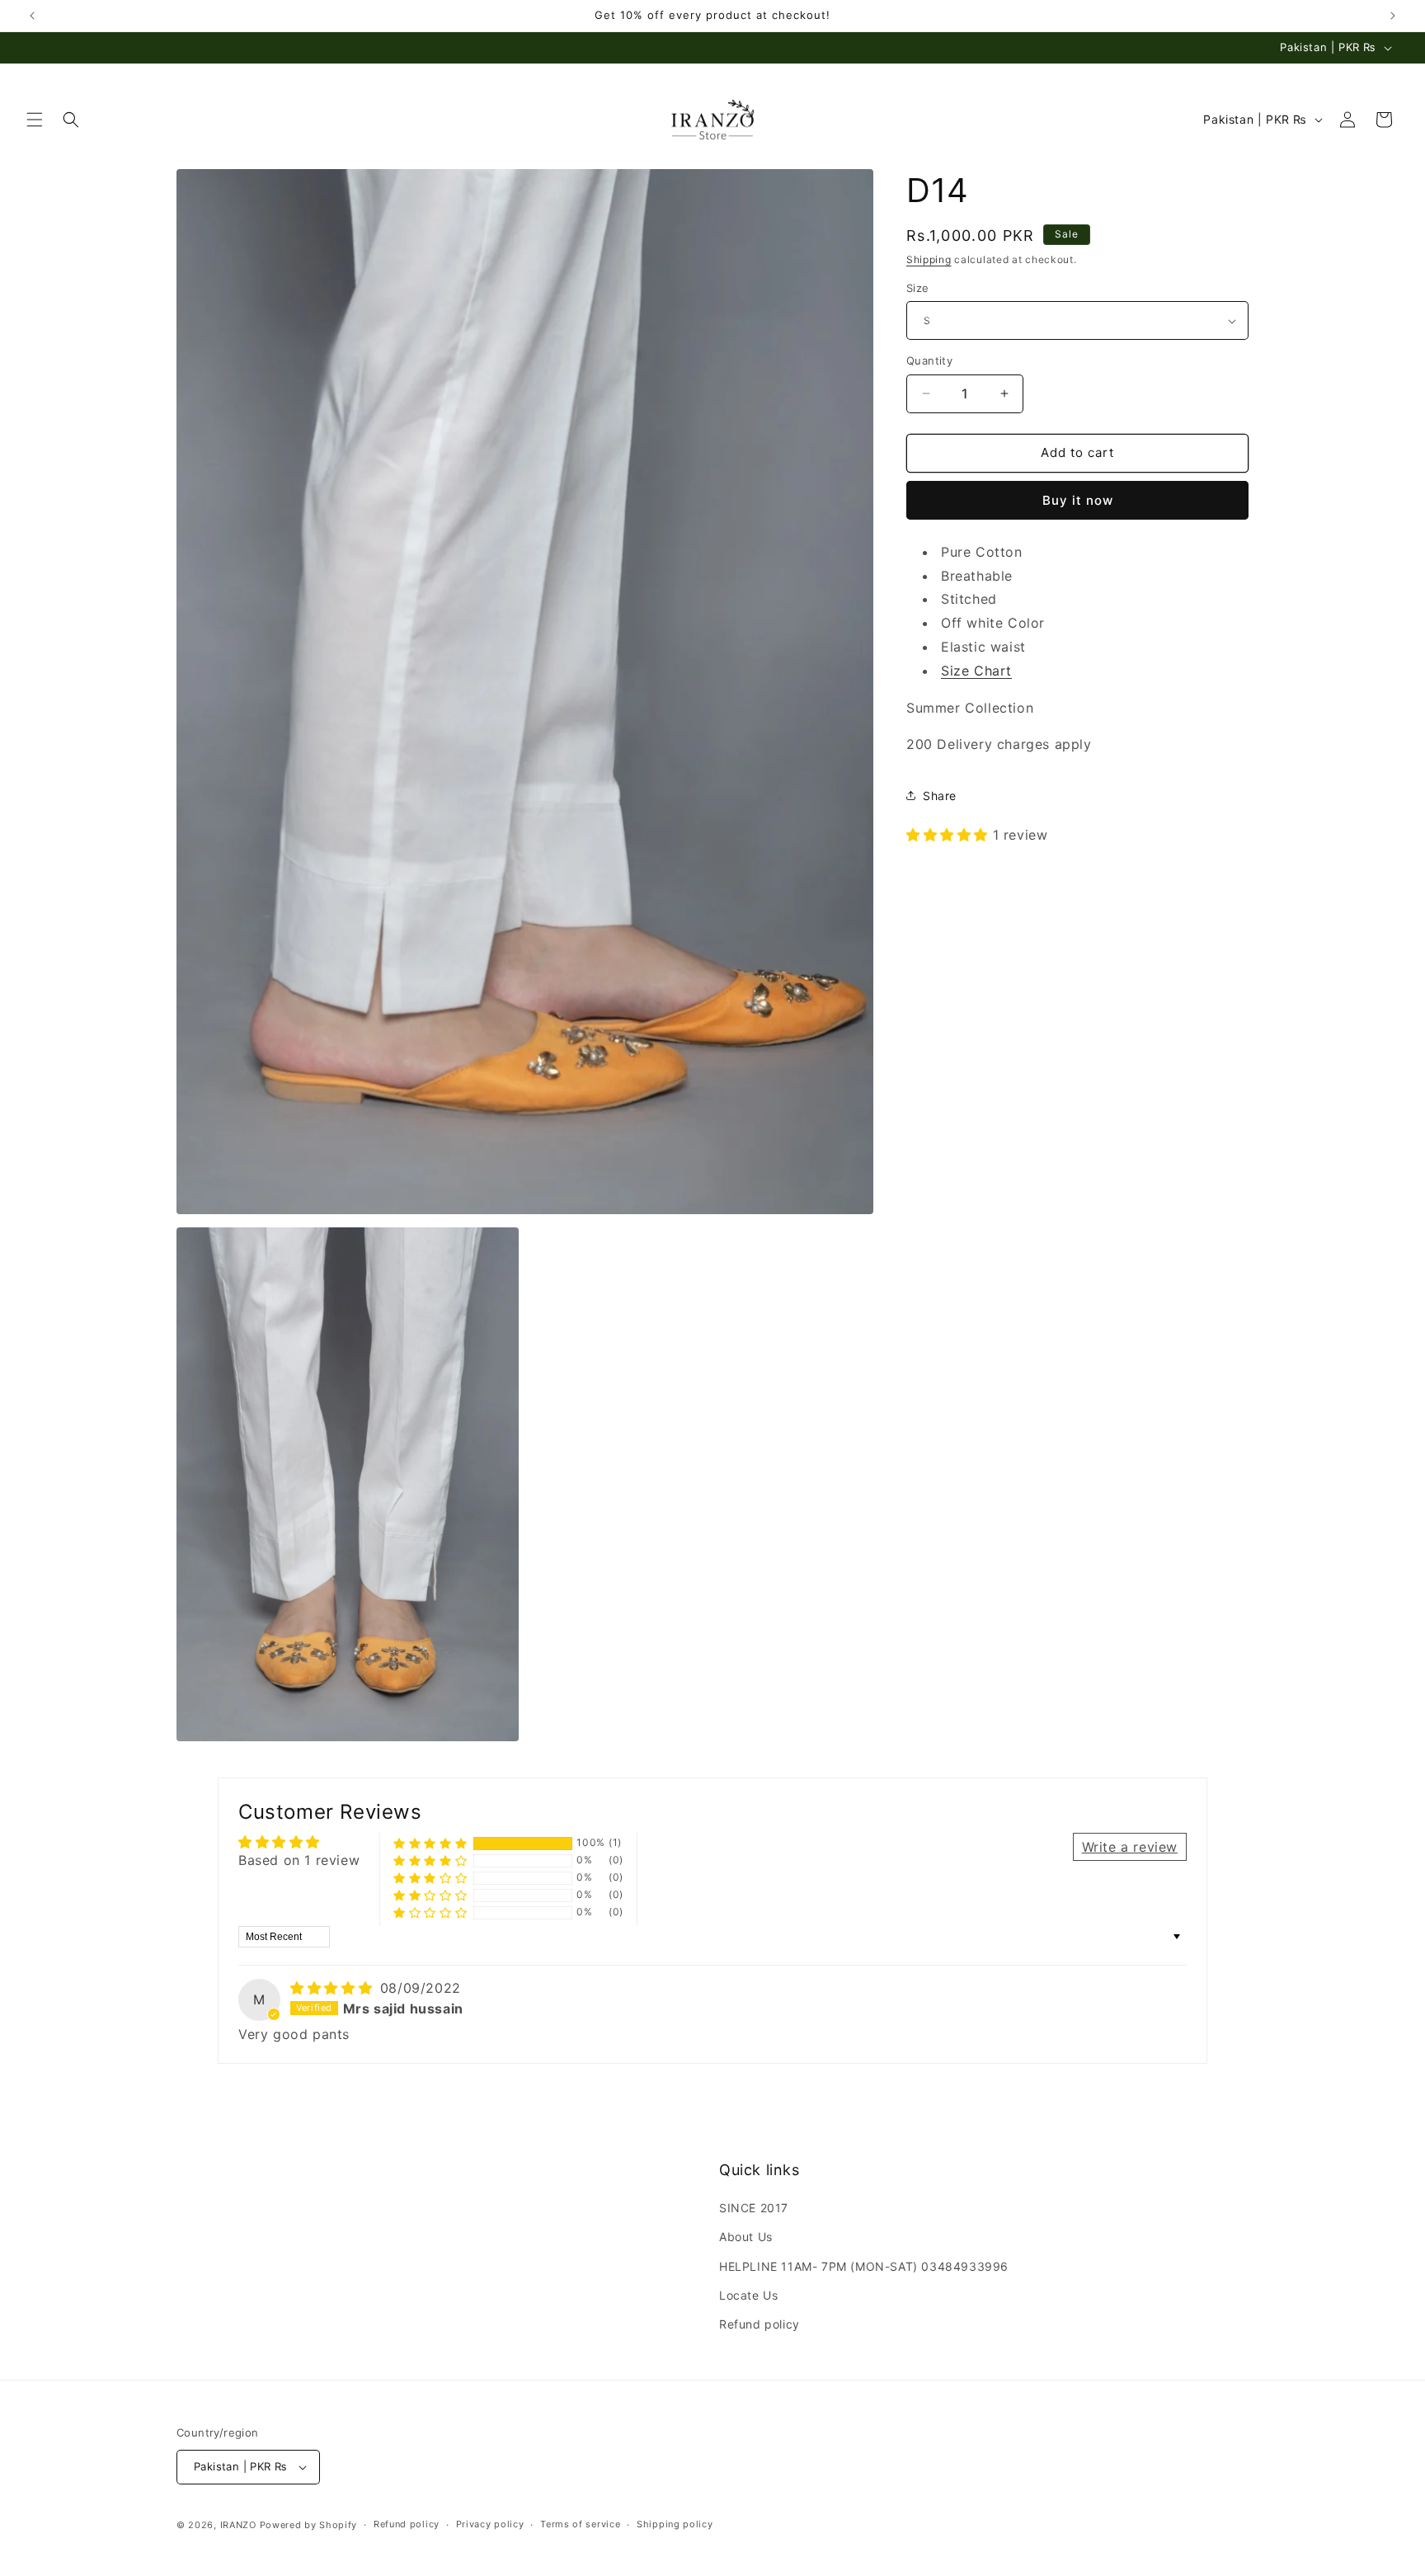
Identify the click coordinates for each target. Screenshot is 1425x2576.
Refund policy (760, 2324)
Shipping (929, 259)
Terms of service (580, 2524)
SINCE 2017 (754, 2208)
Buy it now (1078, 500)
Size (918, 288)
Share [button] (940, 796)
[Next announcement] (1393, 16)
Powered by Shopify (309, 2525)
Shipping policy (675, 2524)
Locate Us (748, 2295)
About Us (746, 2237)
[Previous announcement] (32, 16)
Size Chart (976, 671)
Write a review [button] (1130, 1847)
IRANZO (238, 2525)
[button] (35, 120)
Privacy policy (490, 2524)
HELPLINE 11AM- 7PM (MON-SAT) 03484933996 (864, 2266)
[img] (334, 1988)
